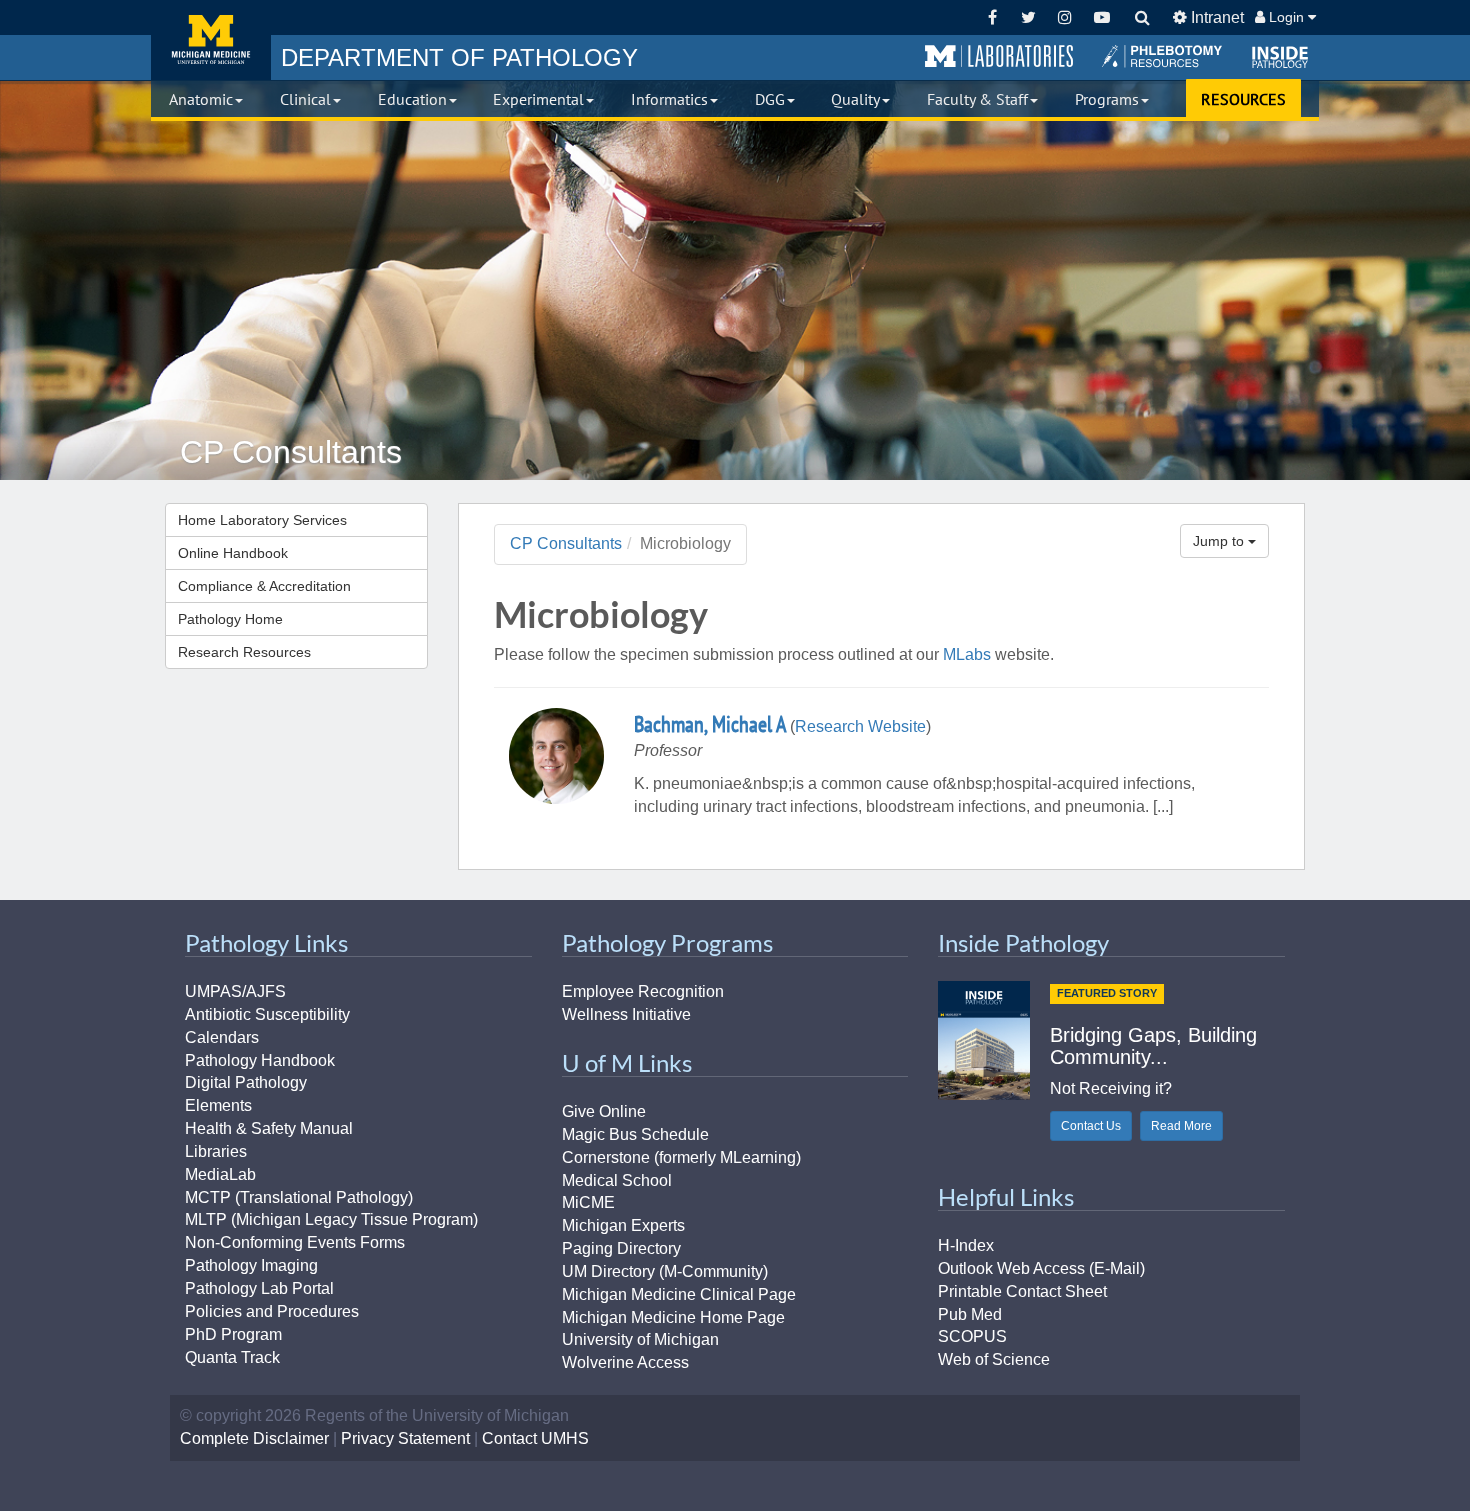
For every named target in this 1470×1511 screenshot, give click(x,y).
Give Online (604, 1111)
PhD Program (233, 1334)
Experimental (538, 99)
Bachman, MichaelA (710, 724)
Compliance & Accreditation (264, 586)
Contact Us (1091, 1126)
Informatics (669, 99)
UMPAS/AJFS (235, 991)
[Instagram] (1065, 17)
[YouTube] (1101, 17)
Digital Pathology (246, 1082)
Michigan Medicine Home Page (673, 1317)
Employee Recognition (643, 991)
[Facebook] (992, 17)
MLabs (967, 654)
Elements (218, 1105)
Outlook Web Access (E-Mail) (1041, 1268)
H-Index (966, 1245)
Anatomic (201, 99)
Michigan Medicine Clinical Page (679, 1294)
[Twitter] (1028, 17)
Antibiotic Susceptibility (267, 1014)
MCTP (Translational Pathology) (299, 1197)
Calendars (222, 1037)
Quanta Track (232, 1357)
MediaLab (220, 1174)
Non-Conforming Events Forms (295, 1242)
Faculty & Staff (977, 99)
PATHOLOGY (459, 57)
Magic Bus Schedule (635, 1134)
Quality (855, 99)
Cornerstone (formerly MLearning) (681, 1157)
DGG (770, 99)
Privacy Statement (405, 1438)
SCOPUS (972, 1336)
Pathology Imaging (251, 1265)
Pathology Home (230, 619)
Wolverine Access (625, 1362)
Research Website (860, 726)
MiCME (588, 1202)
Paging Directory (621, 1248)
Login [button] (1286, 17)
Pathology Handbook (260, 1060)
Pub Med (970, 1314)
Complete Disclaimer (254, 1438)
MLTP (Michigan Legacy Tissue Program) (331, 1219)
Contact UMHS (535, 1438)
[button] (999, 57)
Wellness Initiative (626, 1014)
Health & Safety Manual (269, 1128)
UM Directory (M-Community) (665, 1271)
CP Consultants (566, 543)
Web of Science (994, 1359)
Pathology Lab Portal (259, 1288)
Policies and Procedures (272, 1311)
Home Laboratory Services (262, 520)
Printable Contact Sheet (1022, 1291)
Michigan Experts (623, 1225)
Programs (1107, 99)
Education (412, 99)
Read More (1181, 1126)
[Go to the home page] (211, 40)
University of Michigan (640, 1339)
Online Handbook (233, 553)
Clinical (305, 99)
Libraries (216, 1151)
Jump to (1220, 541)
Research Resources (244, 652)
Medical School (617, 1180)
